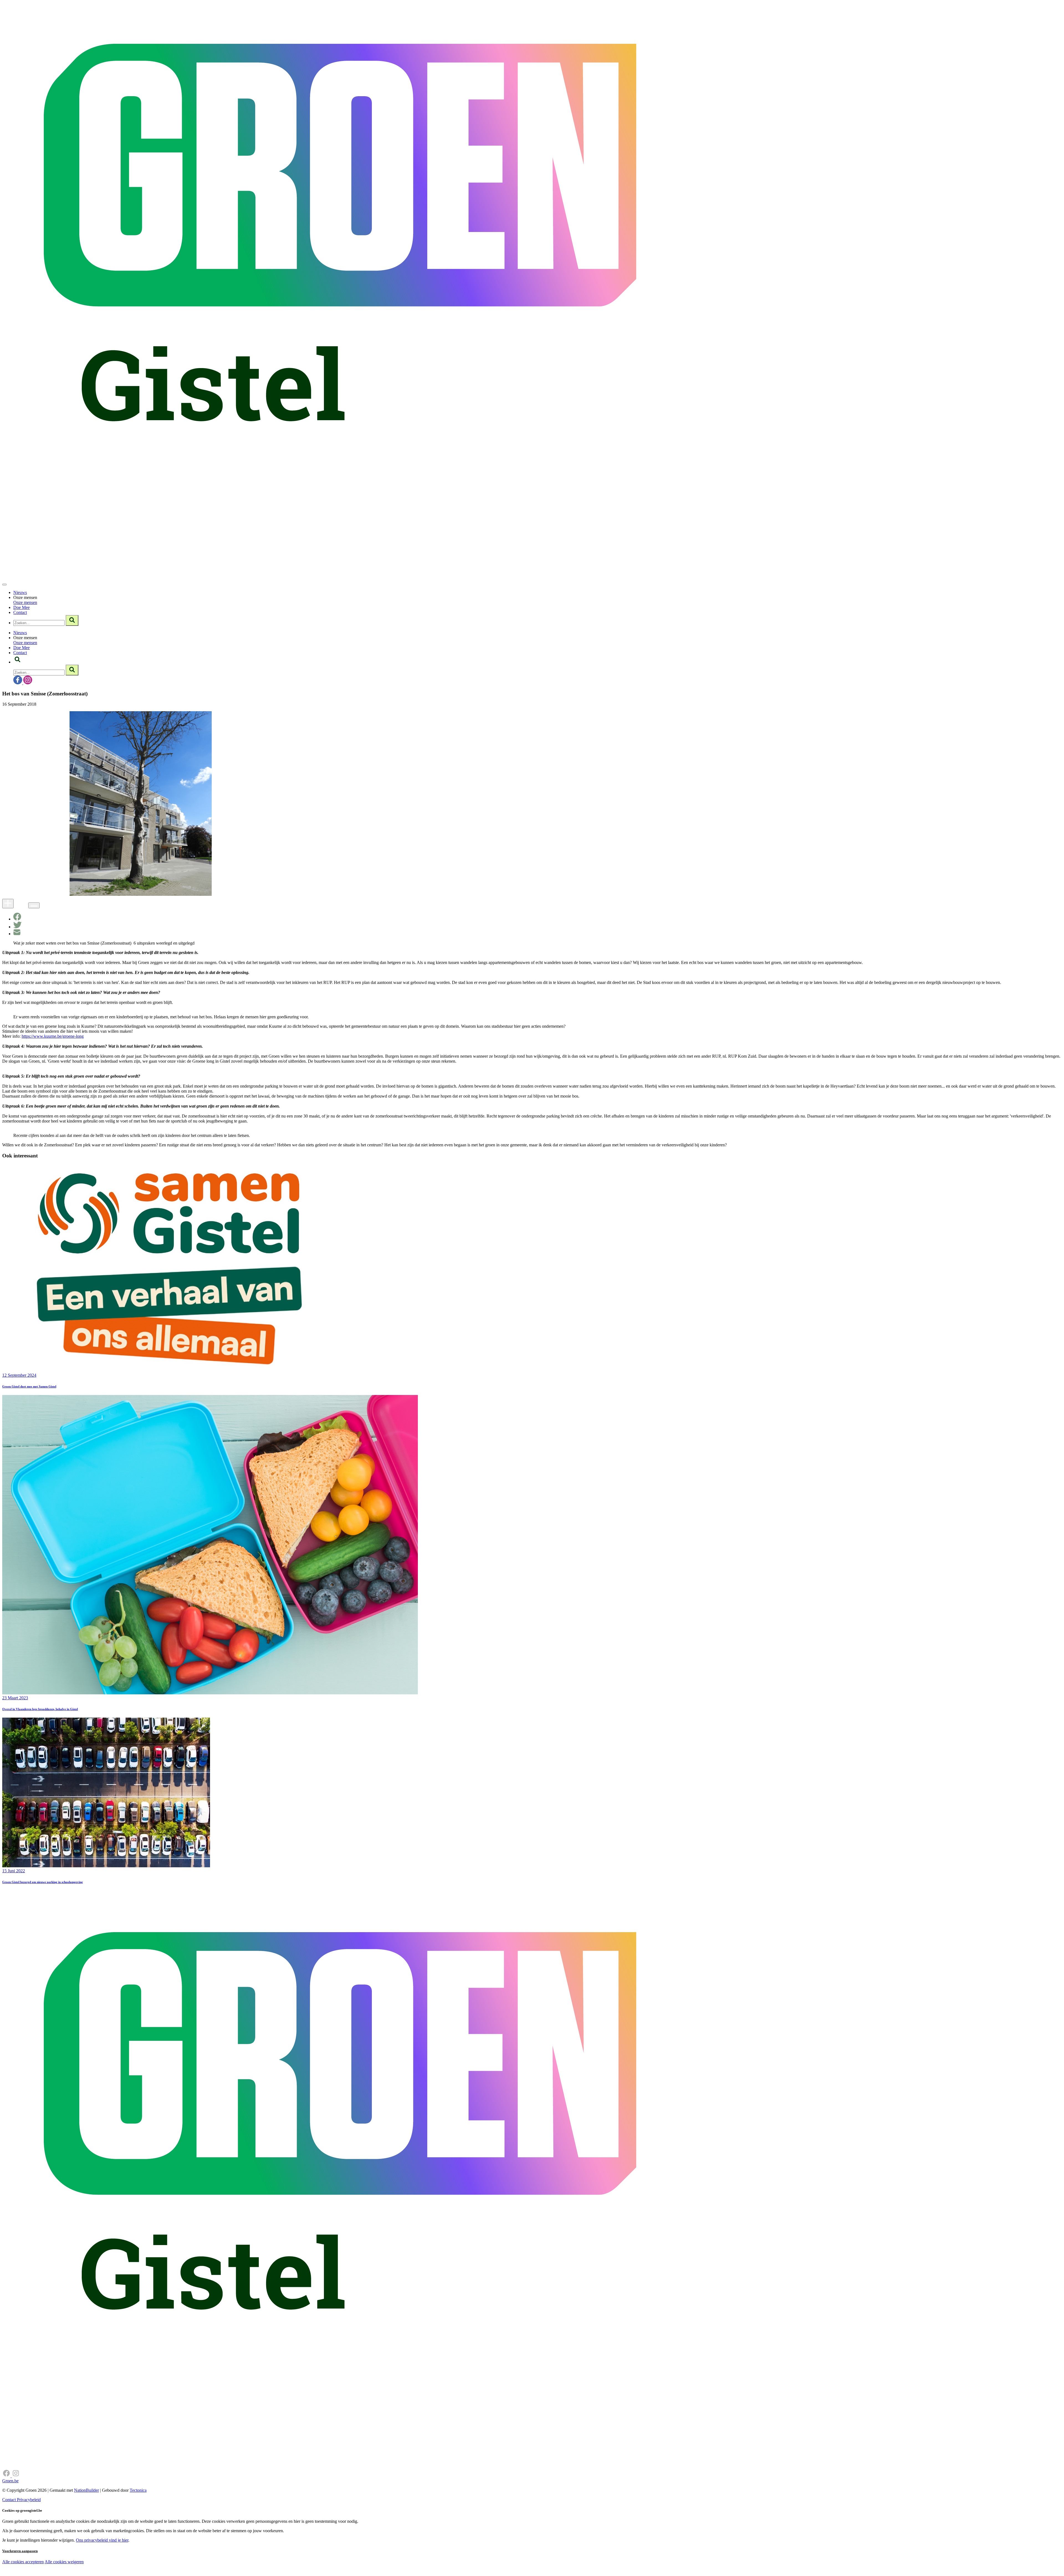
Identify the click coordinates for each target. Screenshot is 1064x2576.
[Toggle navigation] (4, 585)
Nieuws (20, 592)
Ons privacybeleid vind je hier (102, 2540)
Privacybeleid (29, 2500)
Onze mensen (25, 602)
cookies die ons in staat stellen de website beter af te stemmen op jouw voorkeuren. (99, 2573)
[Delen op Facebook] (17, 919)
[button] (17, 662)
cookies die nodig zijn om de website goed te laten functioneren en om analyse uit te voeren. (122, 2568)
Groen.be (10, 2481)
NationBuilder (86, 2490)
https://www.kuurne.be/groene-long (53, 1036)
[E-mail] (17, 934)
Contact (20, 612)
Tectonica (138, 2490)
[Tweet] (17, 927)
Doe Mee (21, 607)
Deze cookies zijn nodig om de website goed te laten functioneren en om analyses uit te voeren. (114, 2562)
